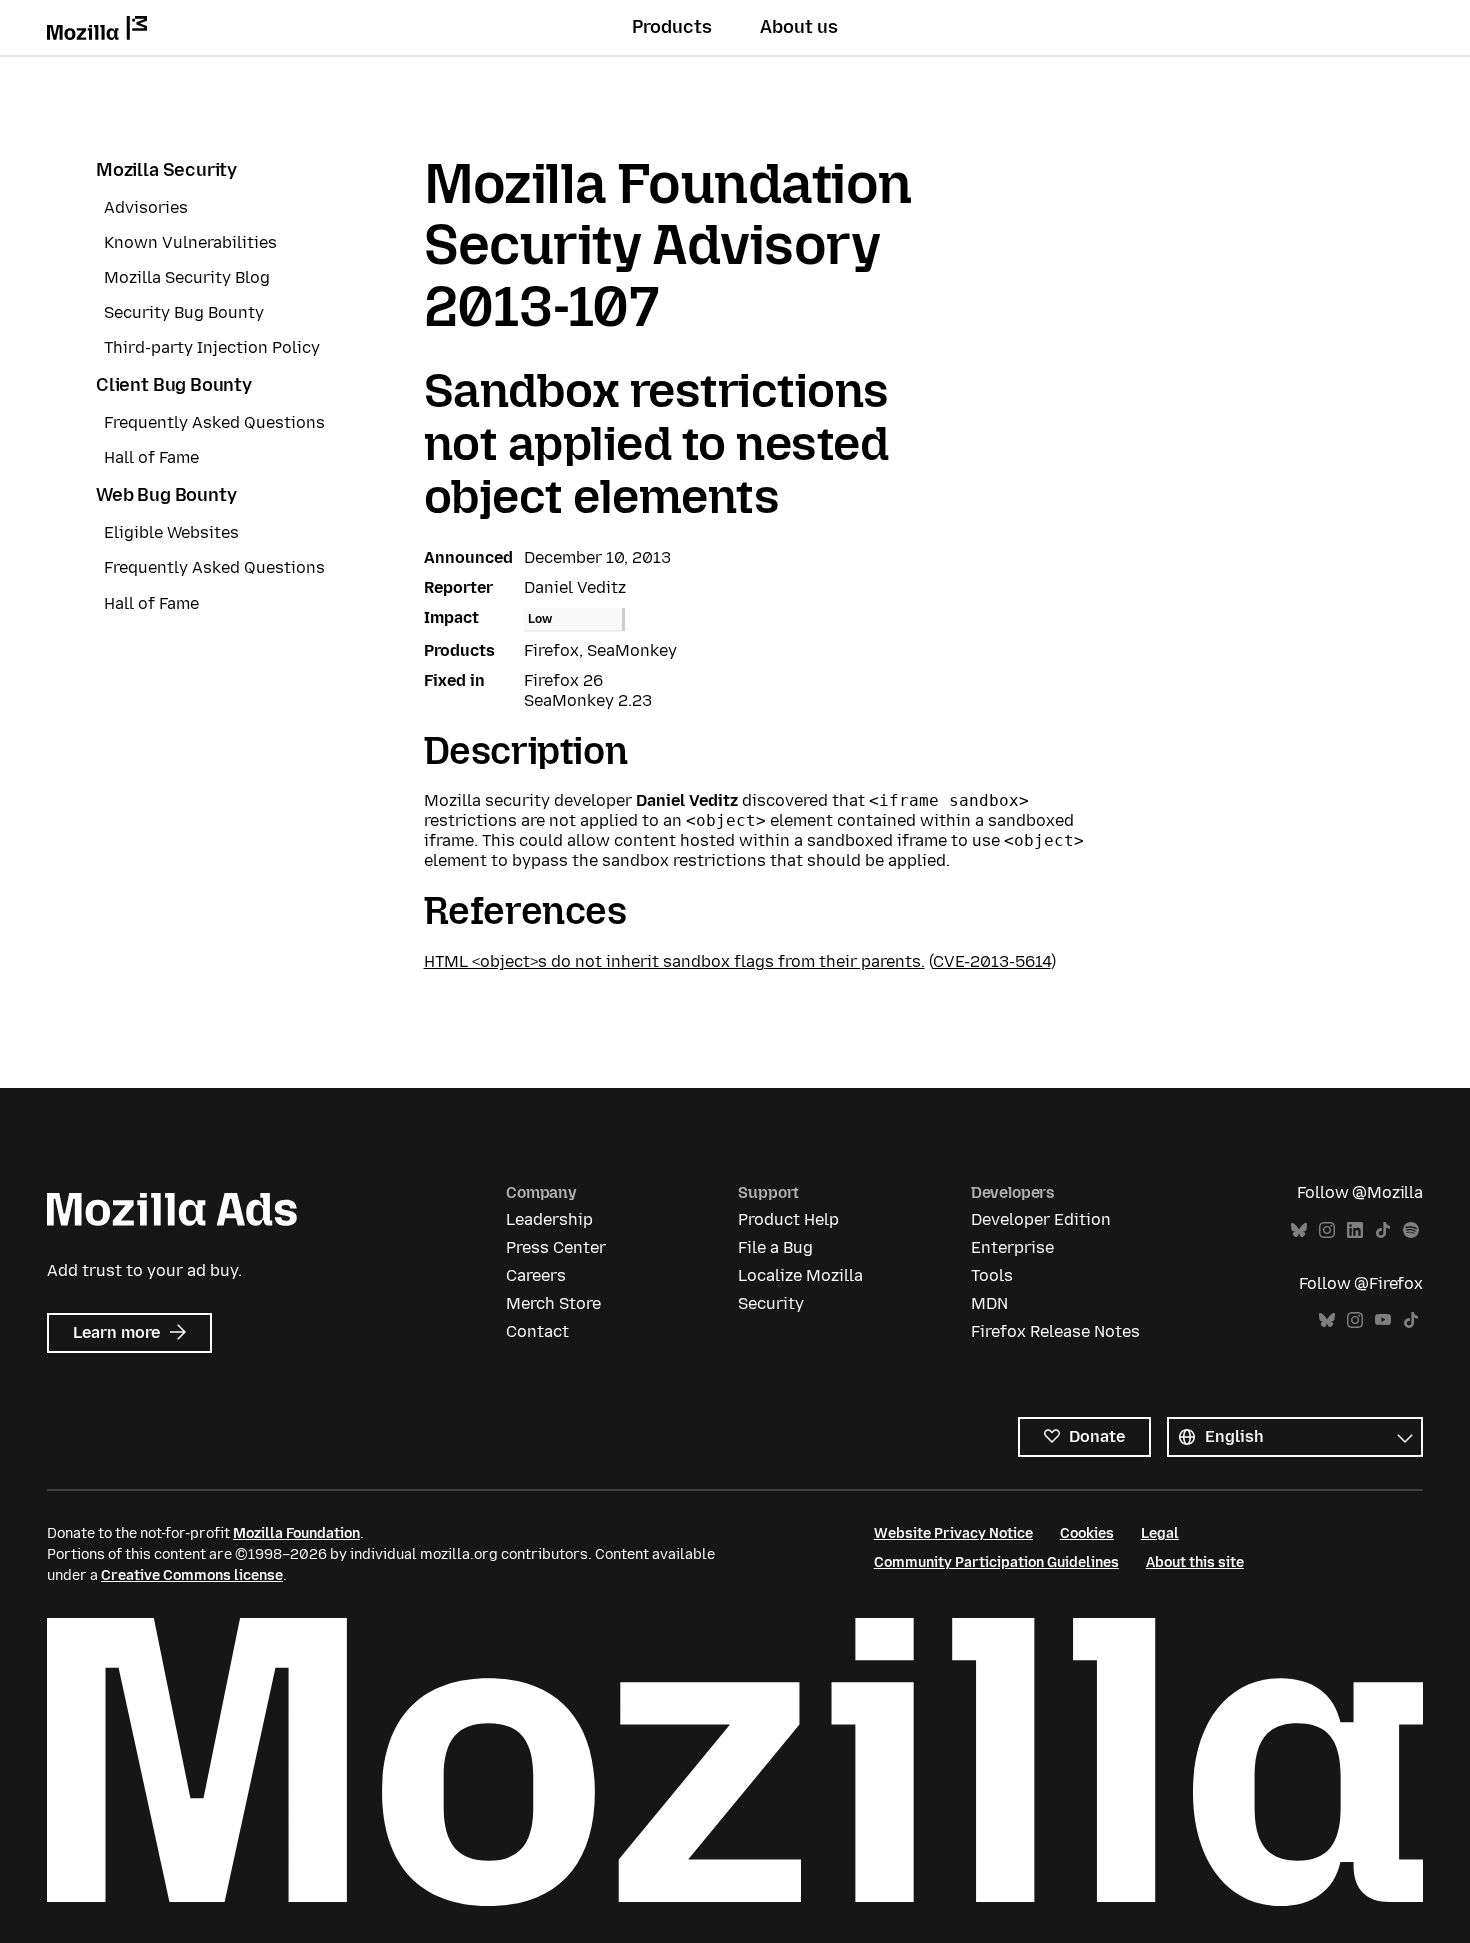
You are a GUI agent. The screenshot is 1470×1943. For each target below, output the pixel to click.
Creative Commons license (192, 1575)
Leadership (549, 1219)
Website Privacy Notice (953, 1533)
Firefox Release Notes (1055, 1331)
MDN (989, 1303)
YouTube (1383, 1320)
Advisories (146, 207)
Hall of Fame (151, 457)
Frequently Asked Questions (214, 422)
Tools (992, 1275)
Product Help (788, 1219)
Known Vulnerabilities (190, 242)
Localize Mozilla (800, 1275)
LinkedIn (1355, 1230)
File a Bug (775, 1247)
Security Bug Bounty (184, 312)
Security (771, 1303)
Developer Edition (1041, 1219)
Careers (536, 1275)
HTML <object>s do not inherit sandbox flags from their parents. (674, 961)
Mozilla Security (166, 170)
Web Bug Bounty (166, 495)
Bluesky (1299, 1230)
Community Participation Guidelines (996, 1562)
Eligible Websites (171, 532)
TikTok (1383, 1230)
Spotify (1411, 1230)
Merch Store (553, 1303)
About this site (1195, 1562)
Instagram (1327, 1230)
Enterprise (1012, 1247)
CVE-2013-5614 (992, 961)
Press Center (556, 1247)
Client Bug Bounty (174, 385)
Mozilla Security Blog (187, 277)
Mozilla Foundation (296, 1533)
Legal (1160, 1533)
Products (672, 27)
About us (799, 27)
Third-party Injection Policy (212, 347)
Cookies (1087, 1533)
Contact (537, 1331)
